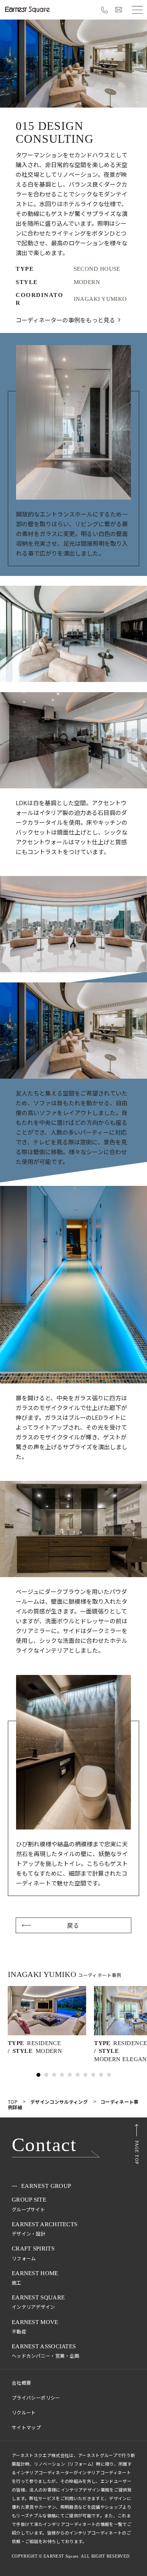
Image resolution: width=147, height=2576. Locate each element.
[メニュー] (137, 10)
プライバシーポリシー (36, 2397)
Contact (44, 2145)
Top (13, 2101)
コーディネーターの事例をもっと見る (65, 320)
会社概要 (21, 2383)
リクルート (24, 2412)
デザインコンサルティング (59, 2101)
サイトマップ (26, 2427)
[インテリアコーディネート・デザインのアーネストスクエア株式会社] (27, 10)
